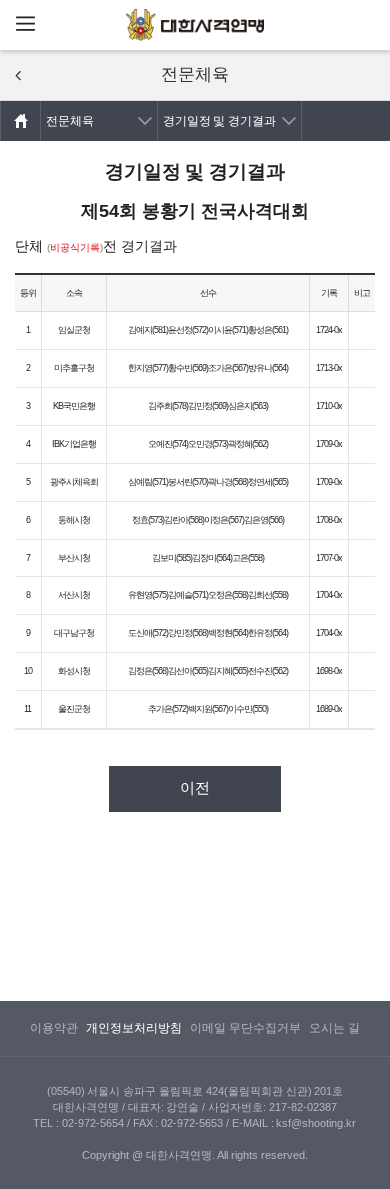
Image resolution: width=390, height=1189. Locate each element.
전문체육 (70, 121)
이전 (195, 788)
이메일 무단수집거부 (245, 1028)
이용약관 (54, 1028)
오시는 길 (334, 1028)
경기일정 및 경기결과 (220, 121)
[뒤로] (18, 75)
